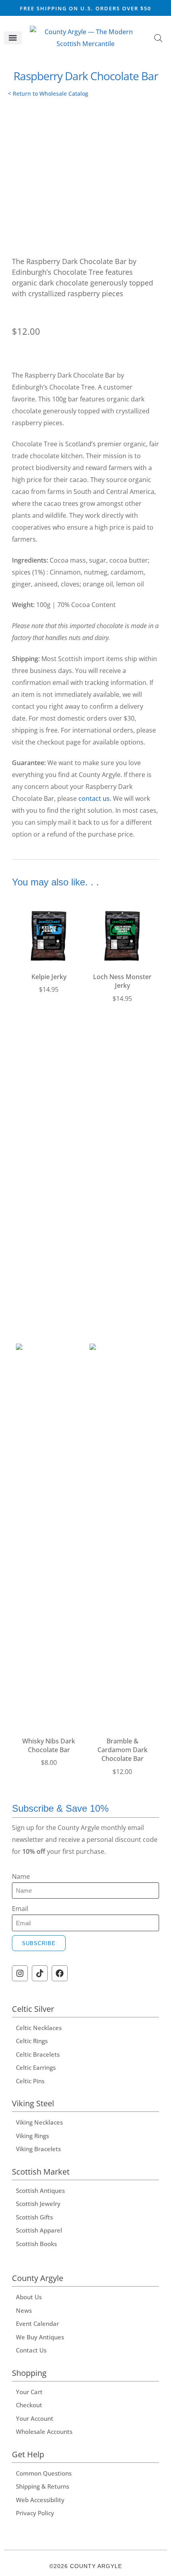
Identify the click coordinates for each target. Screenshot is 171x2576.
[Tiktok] (40, 1973)
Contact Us (31, 2350)
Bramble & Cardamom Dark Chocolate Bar (122, 1750)
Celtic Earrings (36, 2067)
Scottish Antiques (40, 2190)
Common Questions (44, 2473)
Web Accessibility (40, 2500)
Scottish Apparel (39, 2230)
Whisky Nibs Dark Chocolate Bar (49, 1745)
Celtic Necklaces (39, 2028)
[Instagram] (20, 1973)
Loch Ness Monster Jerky (122, 981)
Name (21, 1876)
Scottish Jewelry (38, 2204)
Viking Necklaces (39, 2122)
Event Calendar (37, 2323)
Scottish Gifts (34, 2217)
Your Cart (29, 2392)
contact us (94, 798)
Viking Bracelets (38, 2149)
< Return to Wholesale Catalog (48, 94)
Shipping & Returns (43, 2486)
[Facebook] (60, 1973)
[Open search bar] (158, 38)
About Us (29, 2297)
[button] (13, 38)
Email (20, 1909)
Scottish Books (36, 2244)
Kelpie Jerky (49, 977)
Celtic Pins (30, 2081)
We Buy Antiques (40, 2337)
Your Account (35, 2418)
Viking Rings (32, 2136)
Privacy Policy (35, 2513)
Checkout (29, 2405)
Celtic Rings (32, 2041)
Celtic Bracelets (38, 2054)
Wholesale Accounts (44, 2431)
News (24, 2310)
